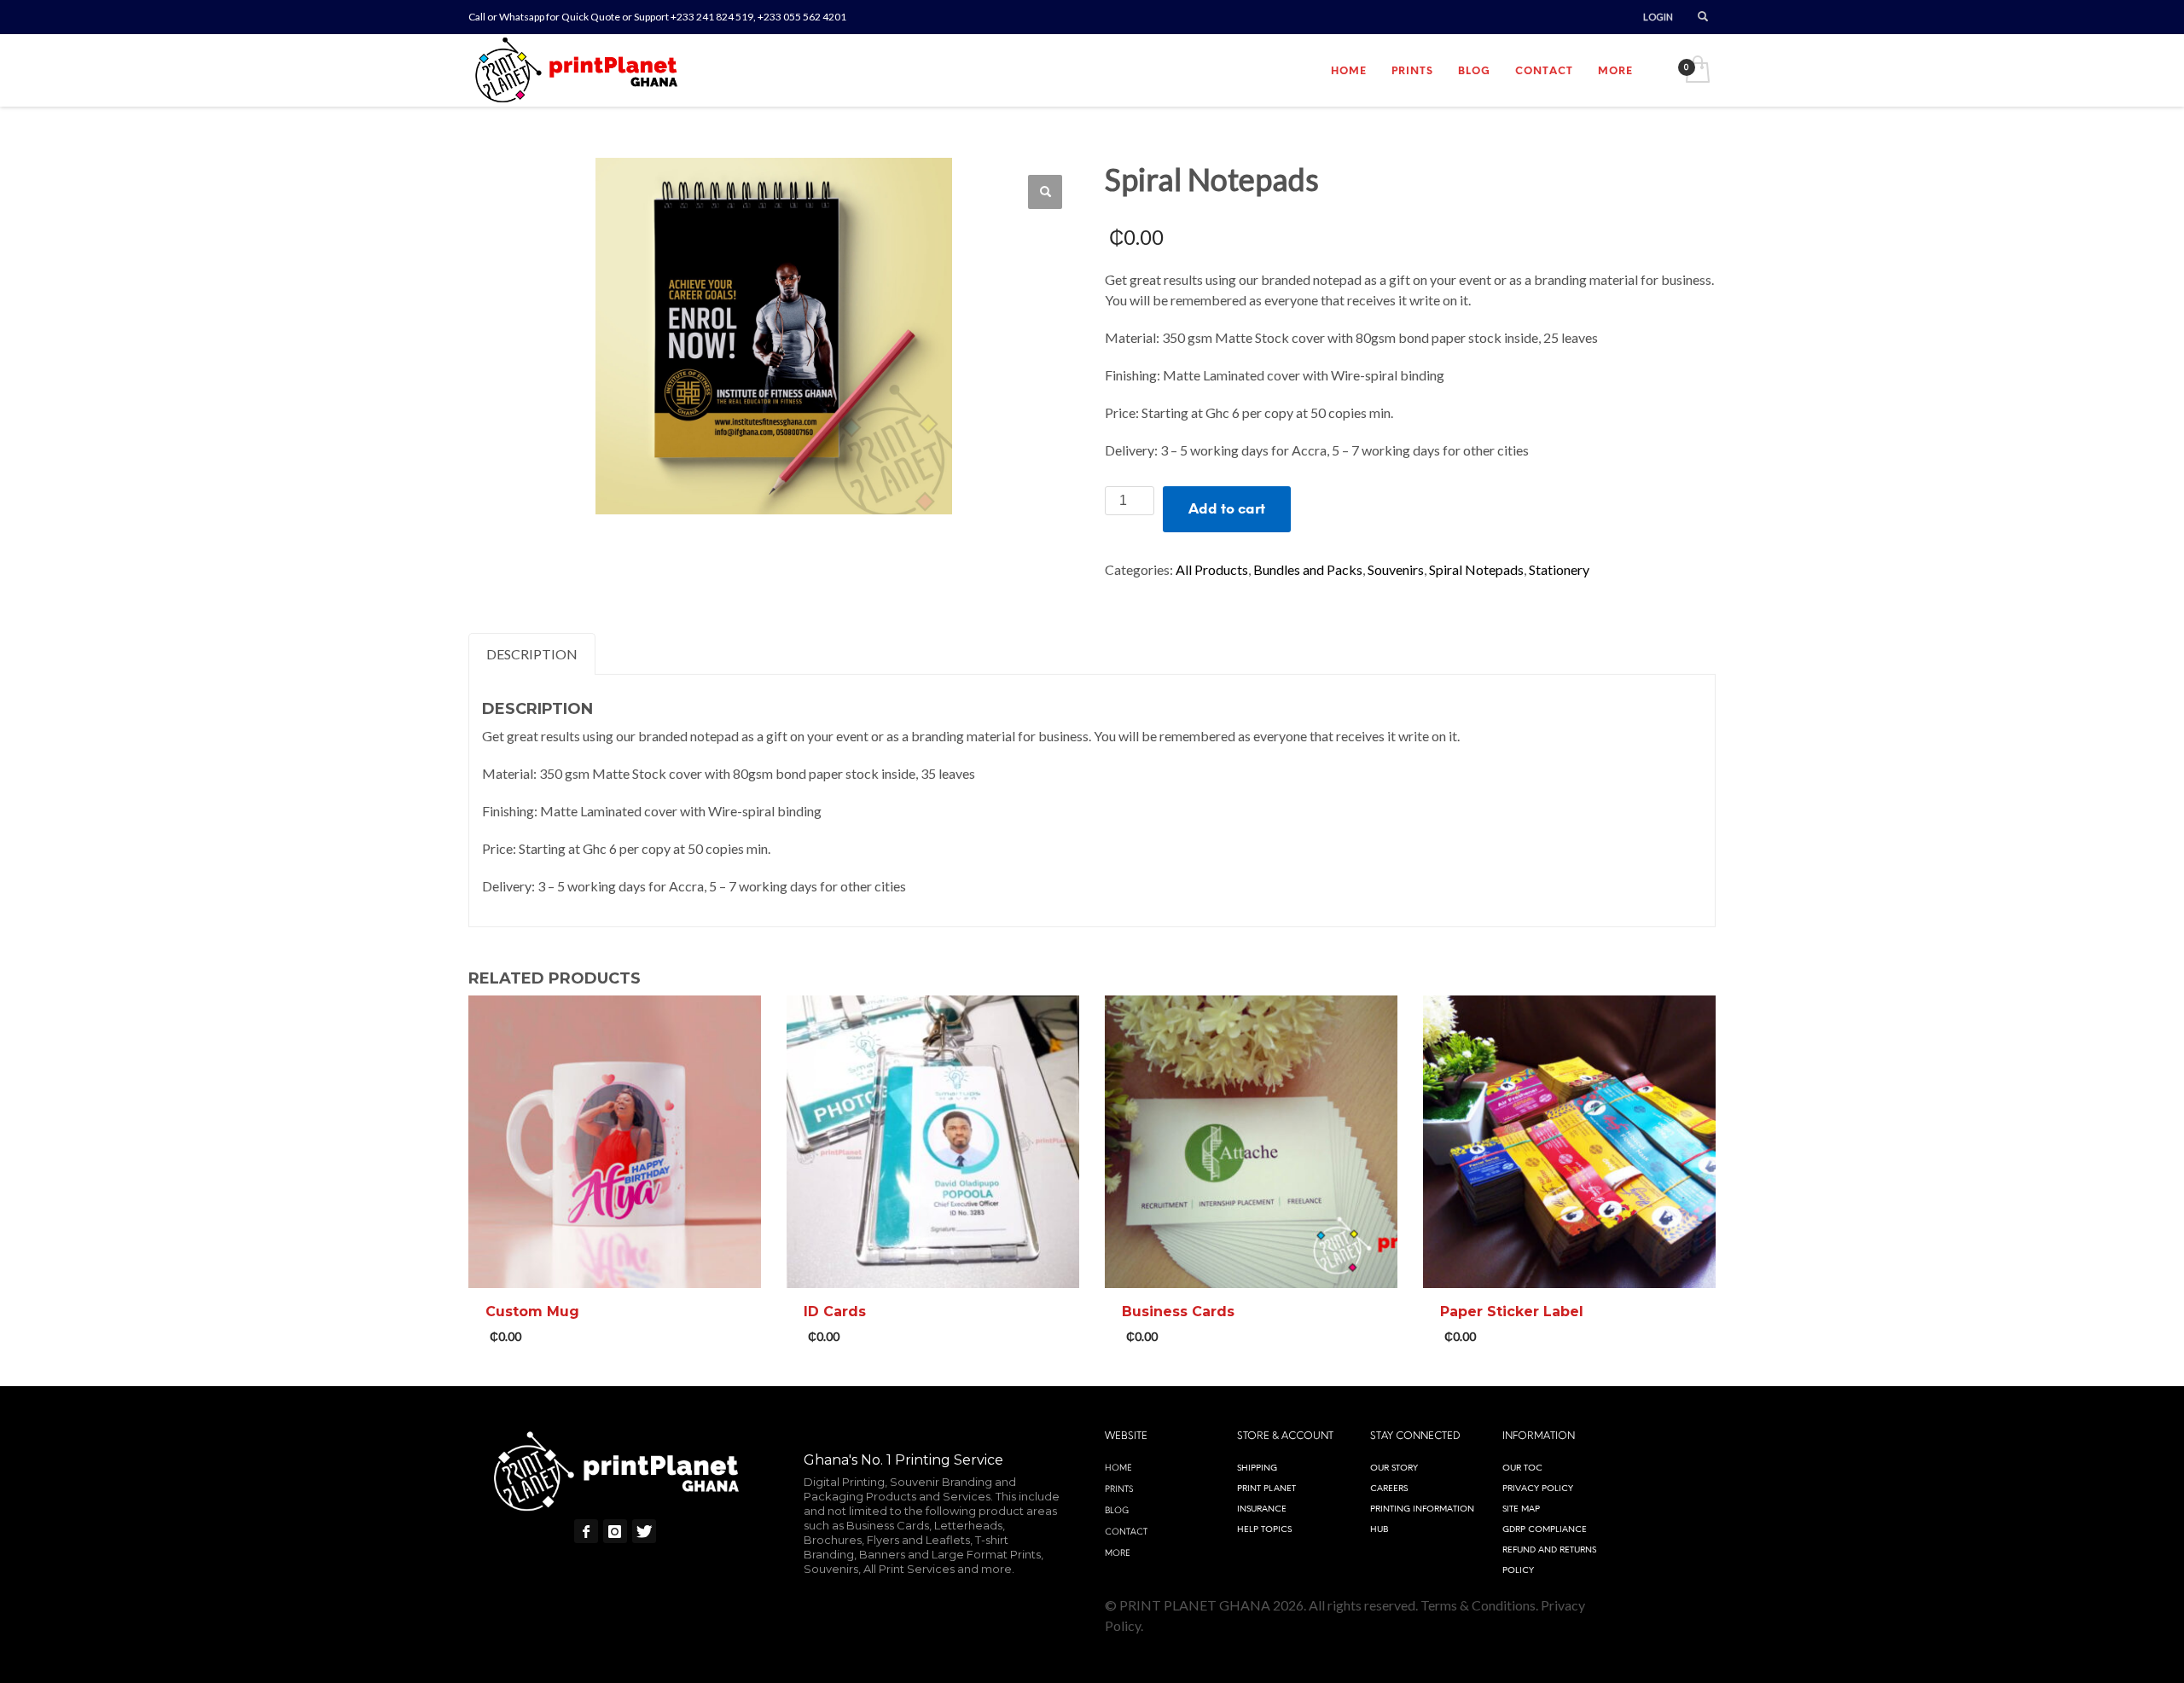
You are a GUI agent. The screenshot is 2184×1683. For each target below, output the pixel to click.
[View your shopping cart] (1696, 71)
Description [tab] (532, 654)
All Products (1212, 569)
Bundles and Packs (1308, 569)
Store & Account (1285, 1436)
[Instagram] (615, 1531)
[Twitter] (644, 1531)
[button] (1045, 192)
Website (1126, 1436)
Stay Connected (1415, 1436)
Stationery (1559, 569)
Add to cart (1227, 509)
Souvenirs (1396, 569)
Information (1539, 1436)
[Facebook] (586, 1531)
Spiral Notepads (1476, 569)
